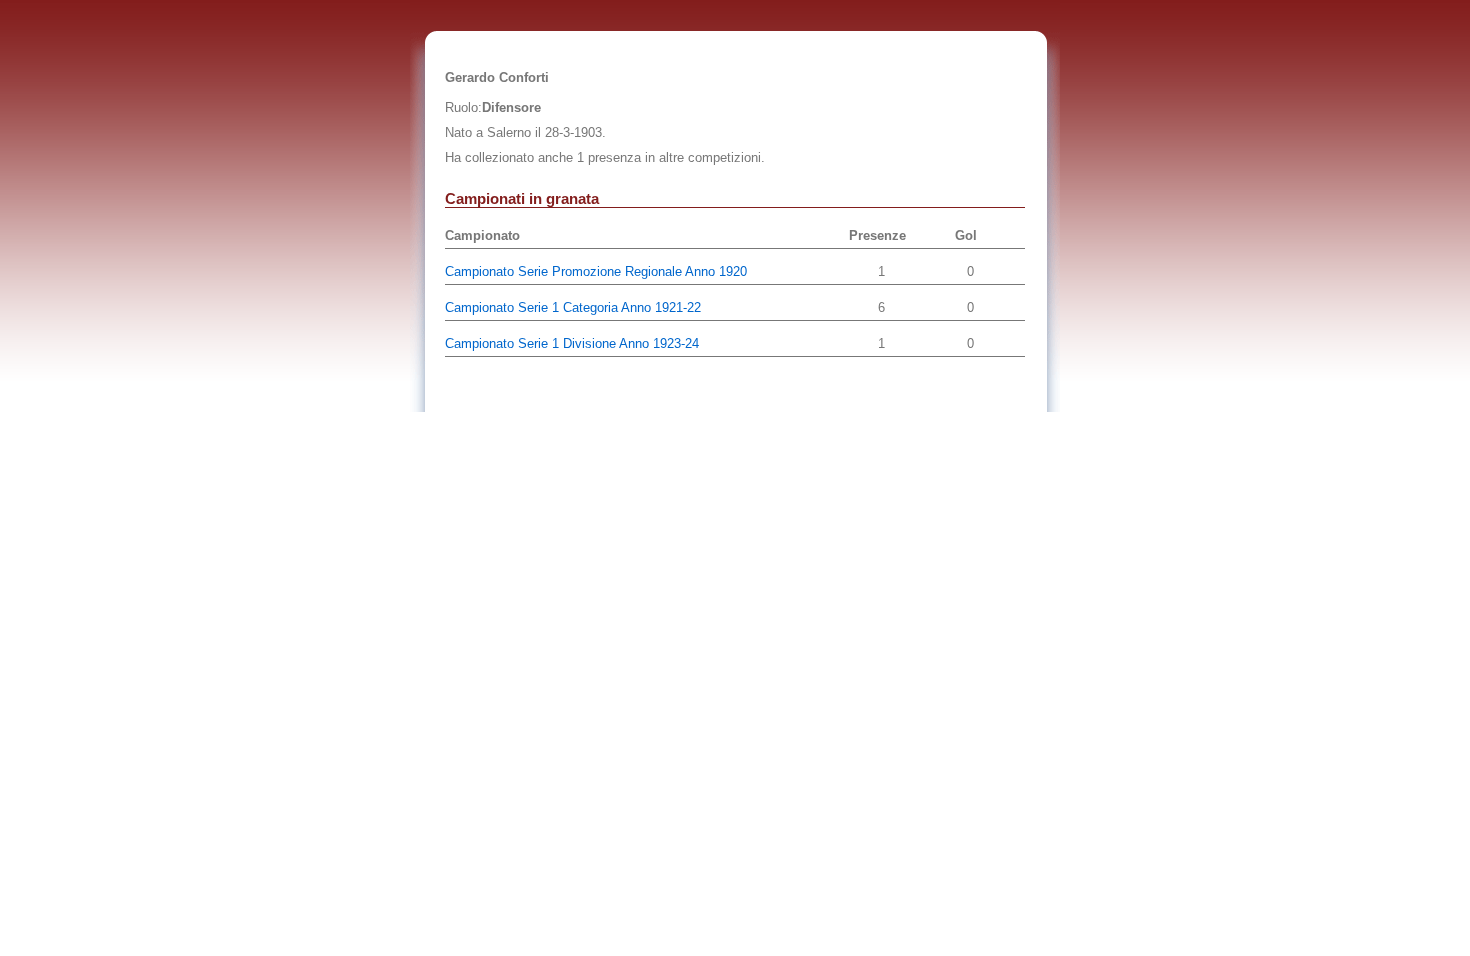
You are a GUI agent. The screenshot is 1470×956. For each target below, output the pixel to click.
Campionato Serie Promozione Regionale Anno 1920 (596, 271)
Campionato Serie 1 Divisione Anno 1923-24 (572, 343)
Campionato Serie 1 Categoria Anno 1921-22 (573, 307)
